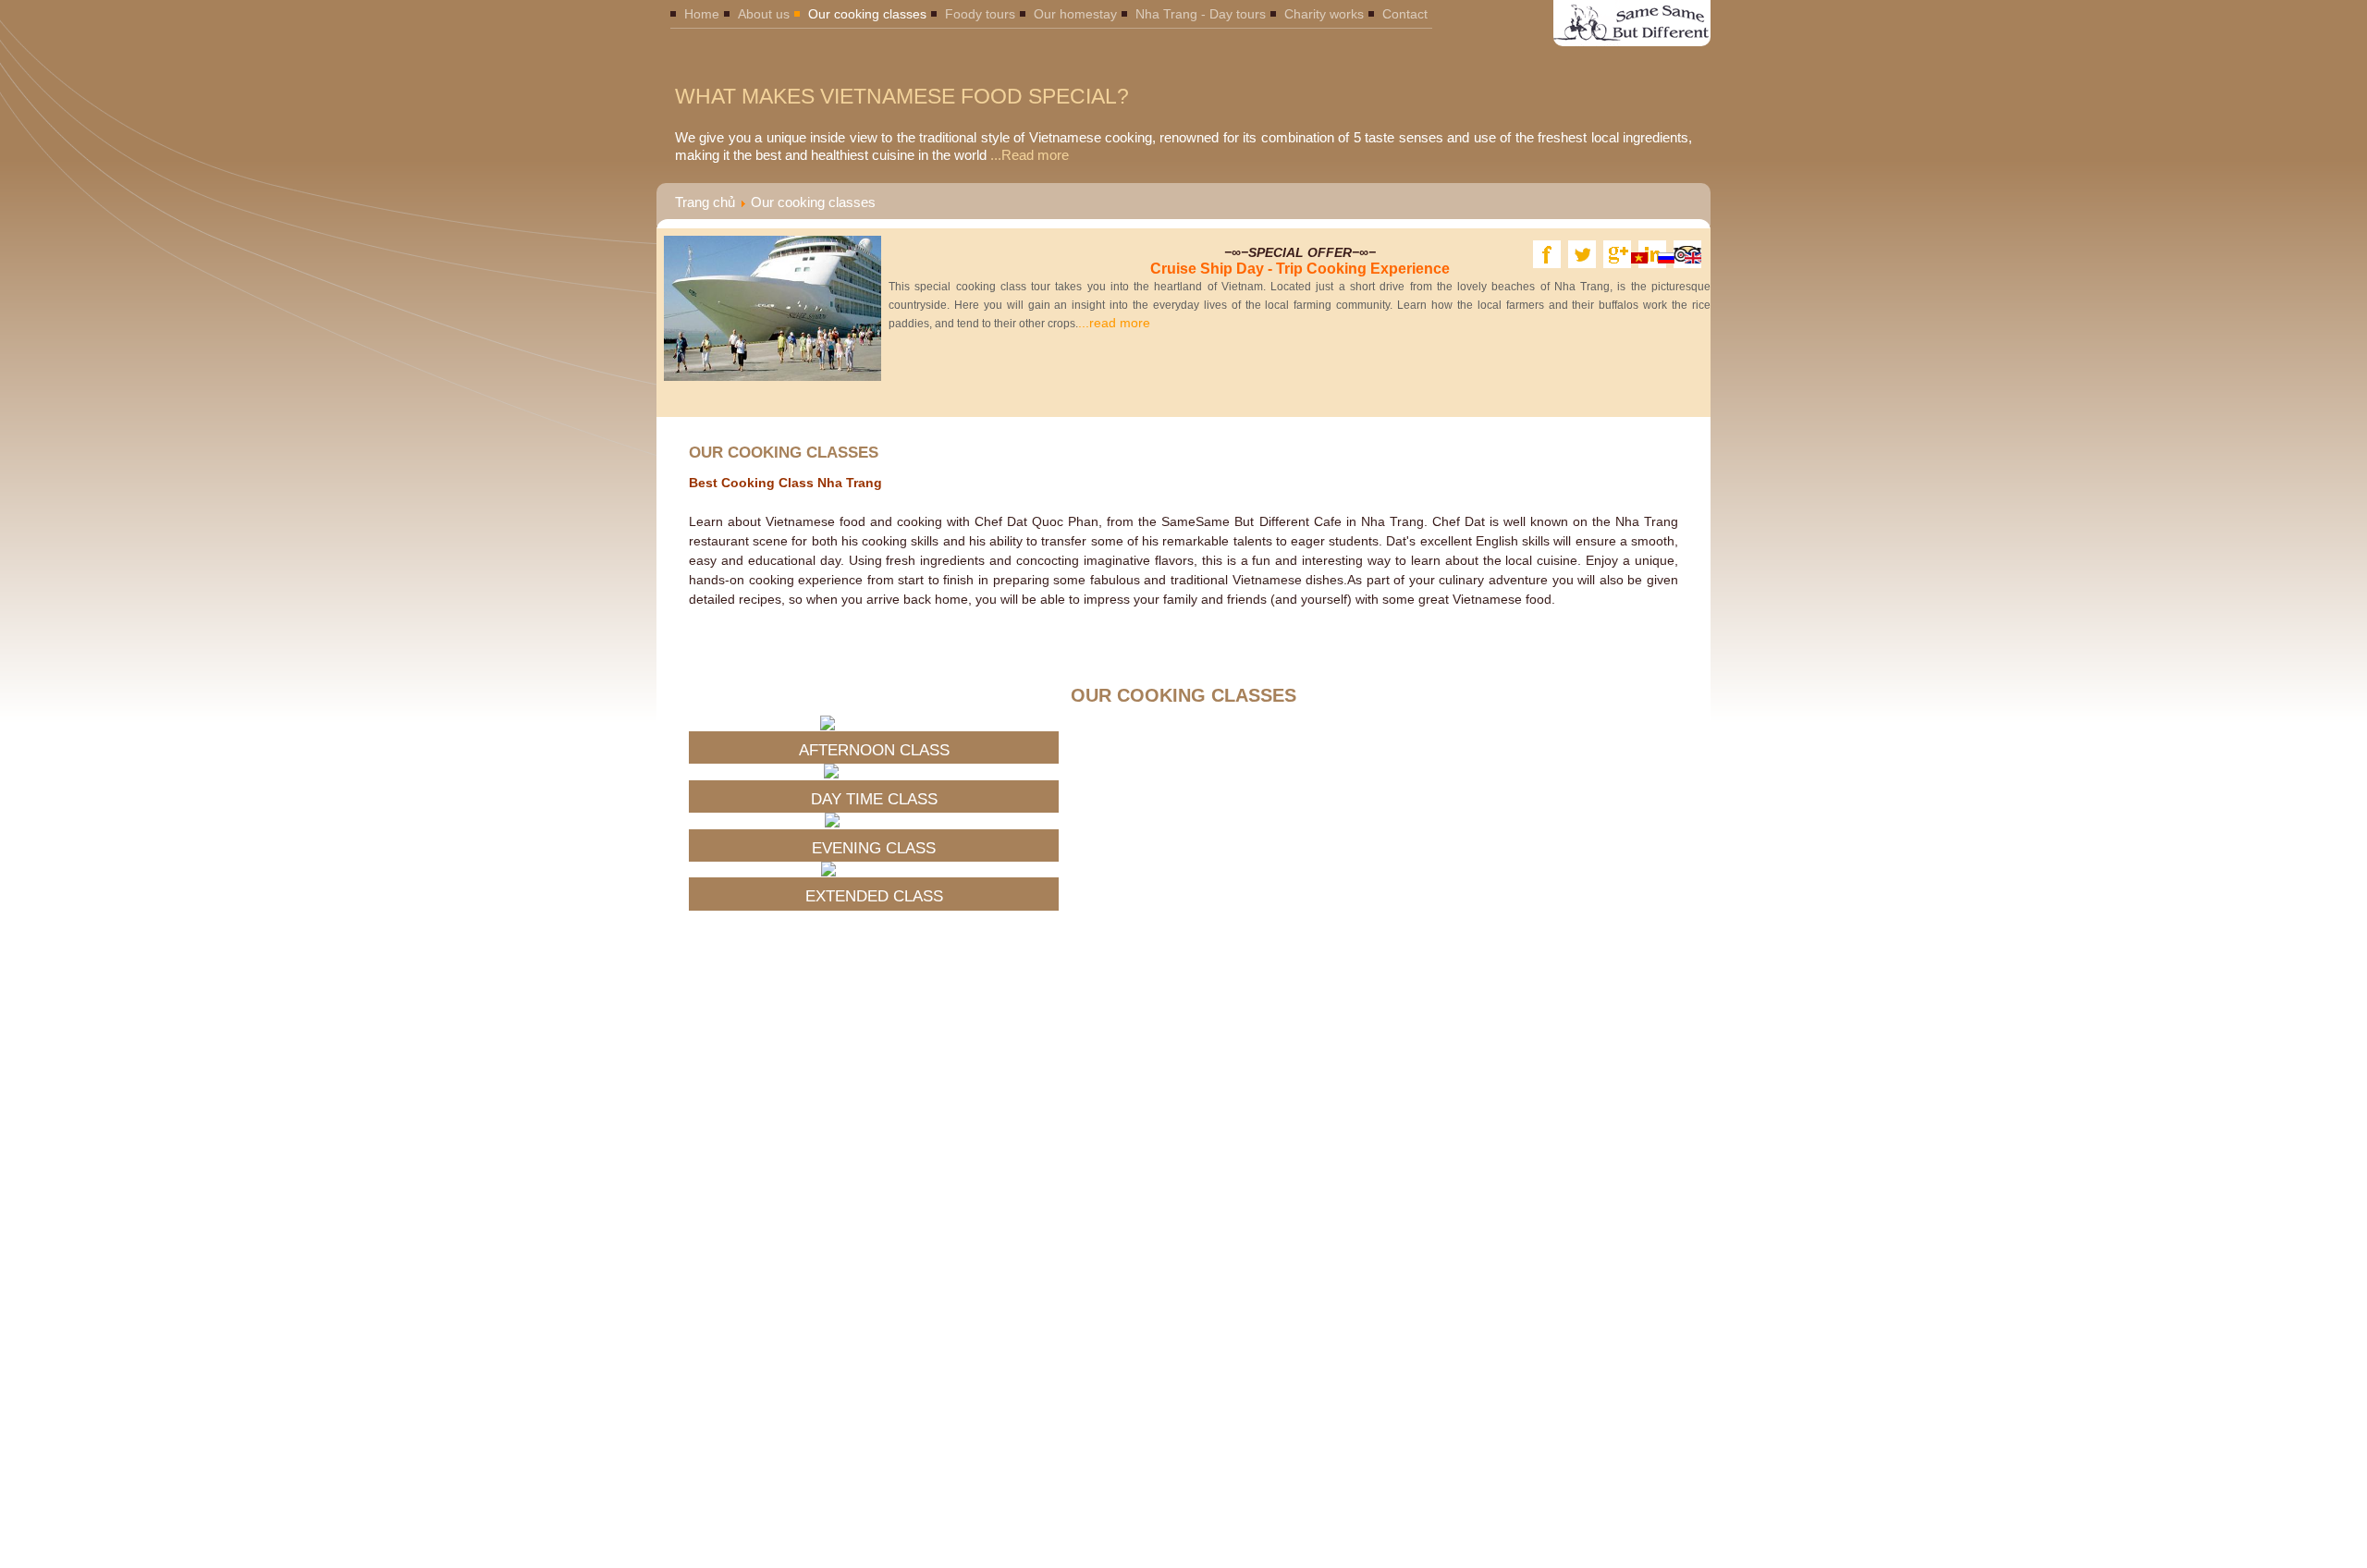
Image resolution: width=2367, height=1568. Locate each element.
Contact (1405, 14)
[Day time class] (874, 771)
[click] (1676, 631)
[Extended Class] (874, 869)
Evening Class (874, 848)
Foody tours (980, 14)
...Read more (1028, 155)
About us (764, 14)
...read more (1300, 305)
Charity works (1324, 14)
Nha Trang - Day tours (1201, 14)
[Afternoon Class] (874, 723)
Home (702, 14)
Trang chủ (705, 202)
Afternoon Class (874, 750)
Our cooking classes (867, 14)
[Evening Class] (874, 820)
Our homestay (1075, 14)
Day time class (874, 799)
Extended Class (874, 896)
